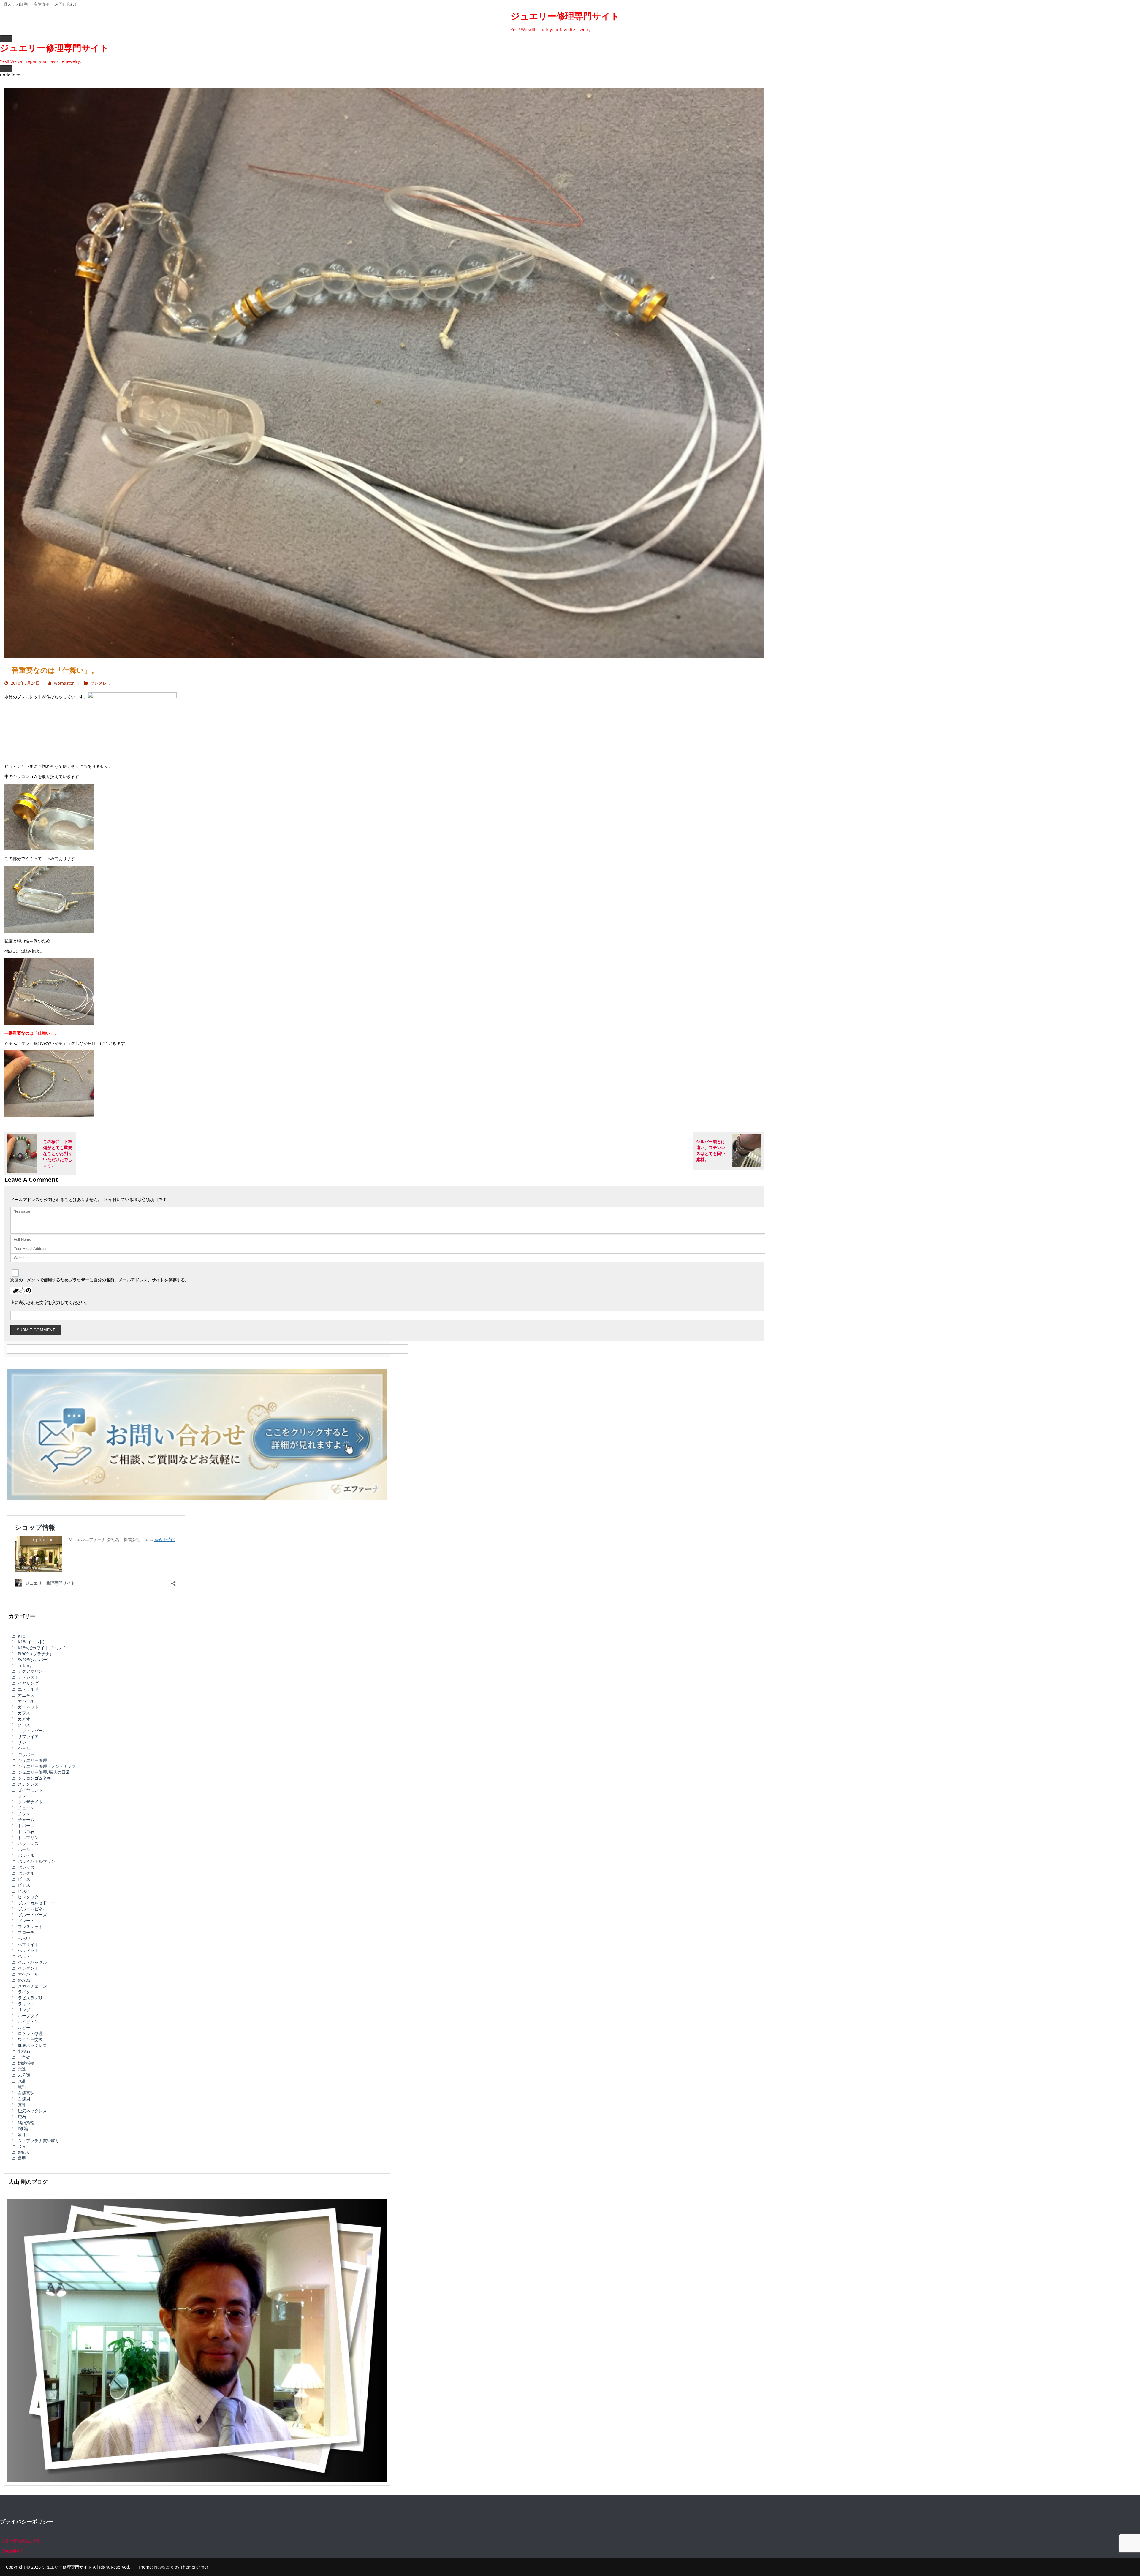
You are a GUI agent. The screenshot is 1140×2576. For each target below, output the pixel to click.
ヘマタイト (28, 1944)
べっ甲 (24, 1938)
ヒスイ (24, 1891)
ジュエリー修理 (32, 1760)
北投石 (24, 2051)
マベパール (28, 1974)
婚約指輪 (26, 2063)
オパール (26, 1701)
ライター (26, 1992)
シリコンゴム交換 (34, 1778)
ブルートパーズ (32, 1915)
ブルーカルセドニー (37, 1903)
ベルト (24, 1956)
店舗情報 (41, 4)
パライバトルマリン (37, 1861)
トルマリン (28, 1837)
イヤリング (28, 1683)
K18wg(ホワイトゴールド (42, 1648)
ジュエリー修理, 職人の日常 (44, 1772)
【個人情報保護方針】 (21, 2541)
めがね (24, 1980)
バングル (26, 1873)
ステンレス (28, 1784)
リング (24, 2010)
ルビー (24, 2027)
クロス (24, 1725)
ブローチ (26, 1932)
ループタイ (28, 2016)
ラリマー (26, 2004)
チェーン (26, 1808)
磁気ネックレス (32, 2111)
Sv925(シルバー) (33, 1660)
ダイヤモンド (30, 1790)
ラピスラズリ (30, 1998)
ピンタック (28, 1897)
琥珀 (22, 2087)
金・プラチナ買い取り (39, 2140)
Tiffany (25, 1666)
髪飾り (24, 2152)
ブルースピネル (32, 1909)
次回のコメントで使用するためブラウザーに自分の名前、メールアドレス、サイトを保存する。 (100, 1280)
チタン (24, 1814)
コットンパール (32, 1731)
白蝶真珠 (26, 2093)
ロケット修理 (30, 2033)
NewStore (164, 2567)
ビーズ (24, 1879)
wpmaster (64, 683)
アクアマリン (30, 1671)
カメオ (24, 1719)
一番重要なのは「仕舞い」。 (51, 670)
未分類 (24, 2075)
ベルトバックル (32, 1962)
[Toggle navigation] (6, 39)
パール (24, 1849)
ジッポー (26, 1754)
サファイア (28, 1736)
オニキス (26, 1695)
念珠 (22, 2069)
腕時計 (24, 2128)
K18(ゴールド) (31, 1642)
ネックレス (28, 1843)
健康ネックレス (32, 2045)
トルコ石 (26, 1831)
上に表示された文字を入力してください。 (50, 1302)
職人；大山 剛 (16, 4)
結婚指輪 (26, 2122)
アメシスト (28, 1677)
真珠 (22, 2105)
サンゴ (24, 1742)
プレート (26, 1921)
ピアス (24, 1885)
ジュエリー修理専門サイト (565, 16)
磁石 (22, 2117)
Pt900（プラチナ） (36, 1654)
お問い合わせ (66, 4)
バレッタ (26, 1867)
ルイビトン (28, 2022)
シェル (24, 1748)
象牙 (22, 2134)
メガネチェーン (32, 1986)
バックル (26, 1855)
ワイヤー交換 (30, 2039)
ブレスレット (103, 683)
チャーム (26, 1820)
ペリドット (28, 1950)
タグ (22, 1796)
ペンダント (28, 1968)
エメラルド (28, 1689)
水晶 (22, 2081)
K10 (22, 1636)
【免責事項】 (12, 2551)
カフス (24, 1713)
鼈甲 (22, 2158)
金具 (22, 2146)
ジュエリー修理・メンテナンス (47, 1766)
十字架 (24, 2057)
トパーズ (26, 1826)
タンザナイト (30, 1802)
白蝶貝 (24, 2099)
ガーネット (28, 1707)
